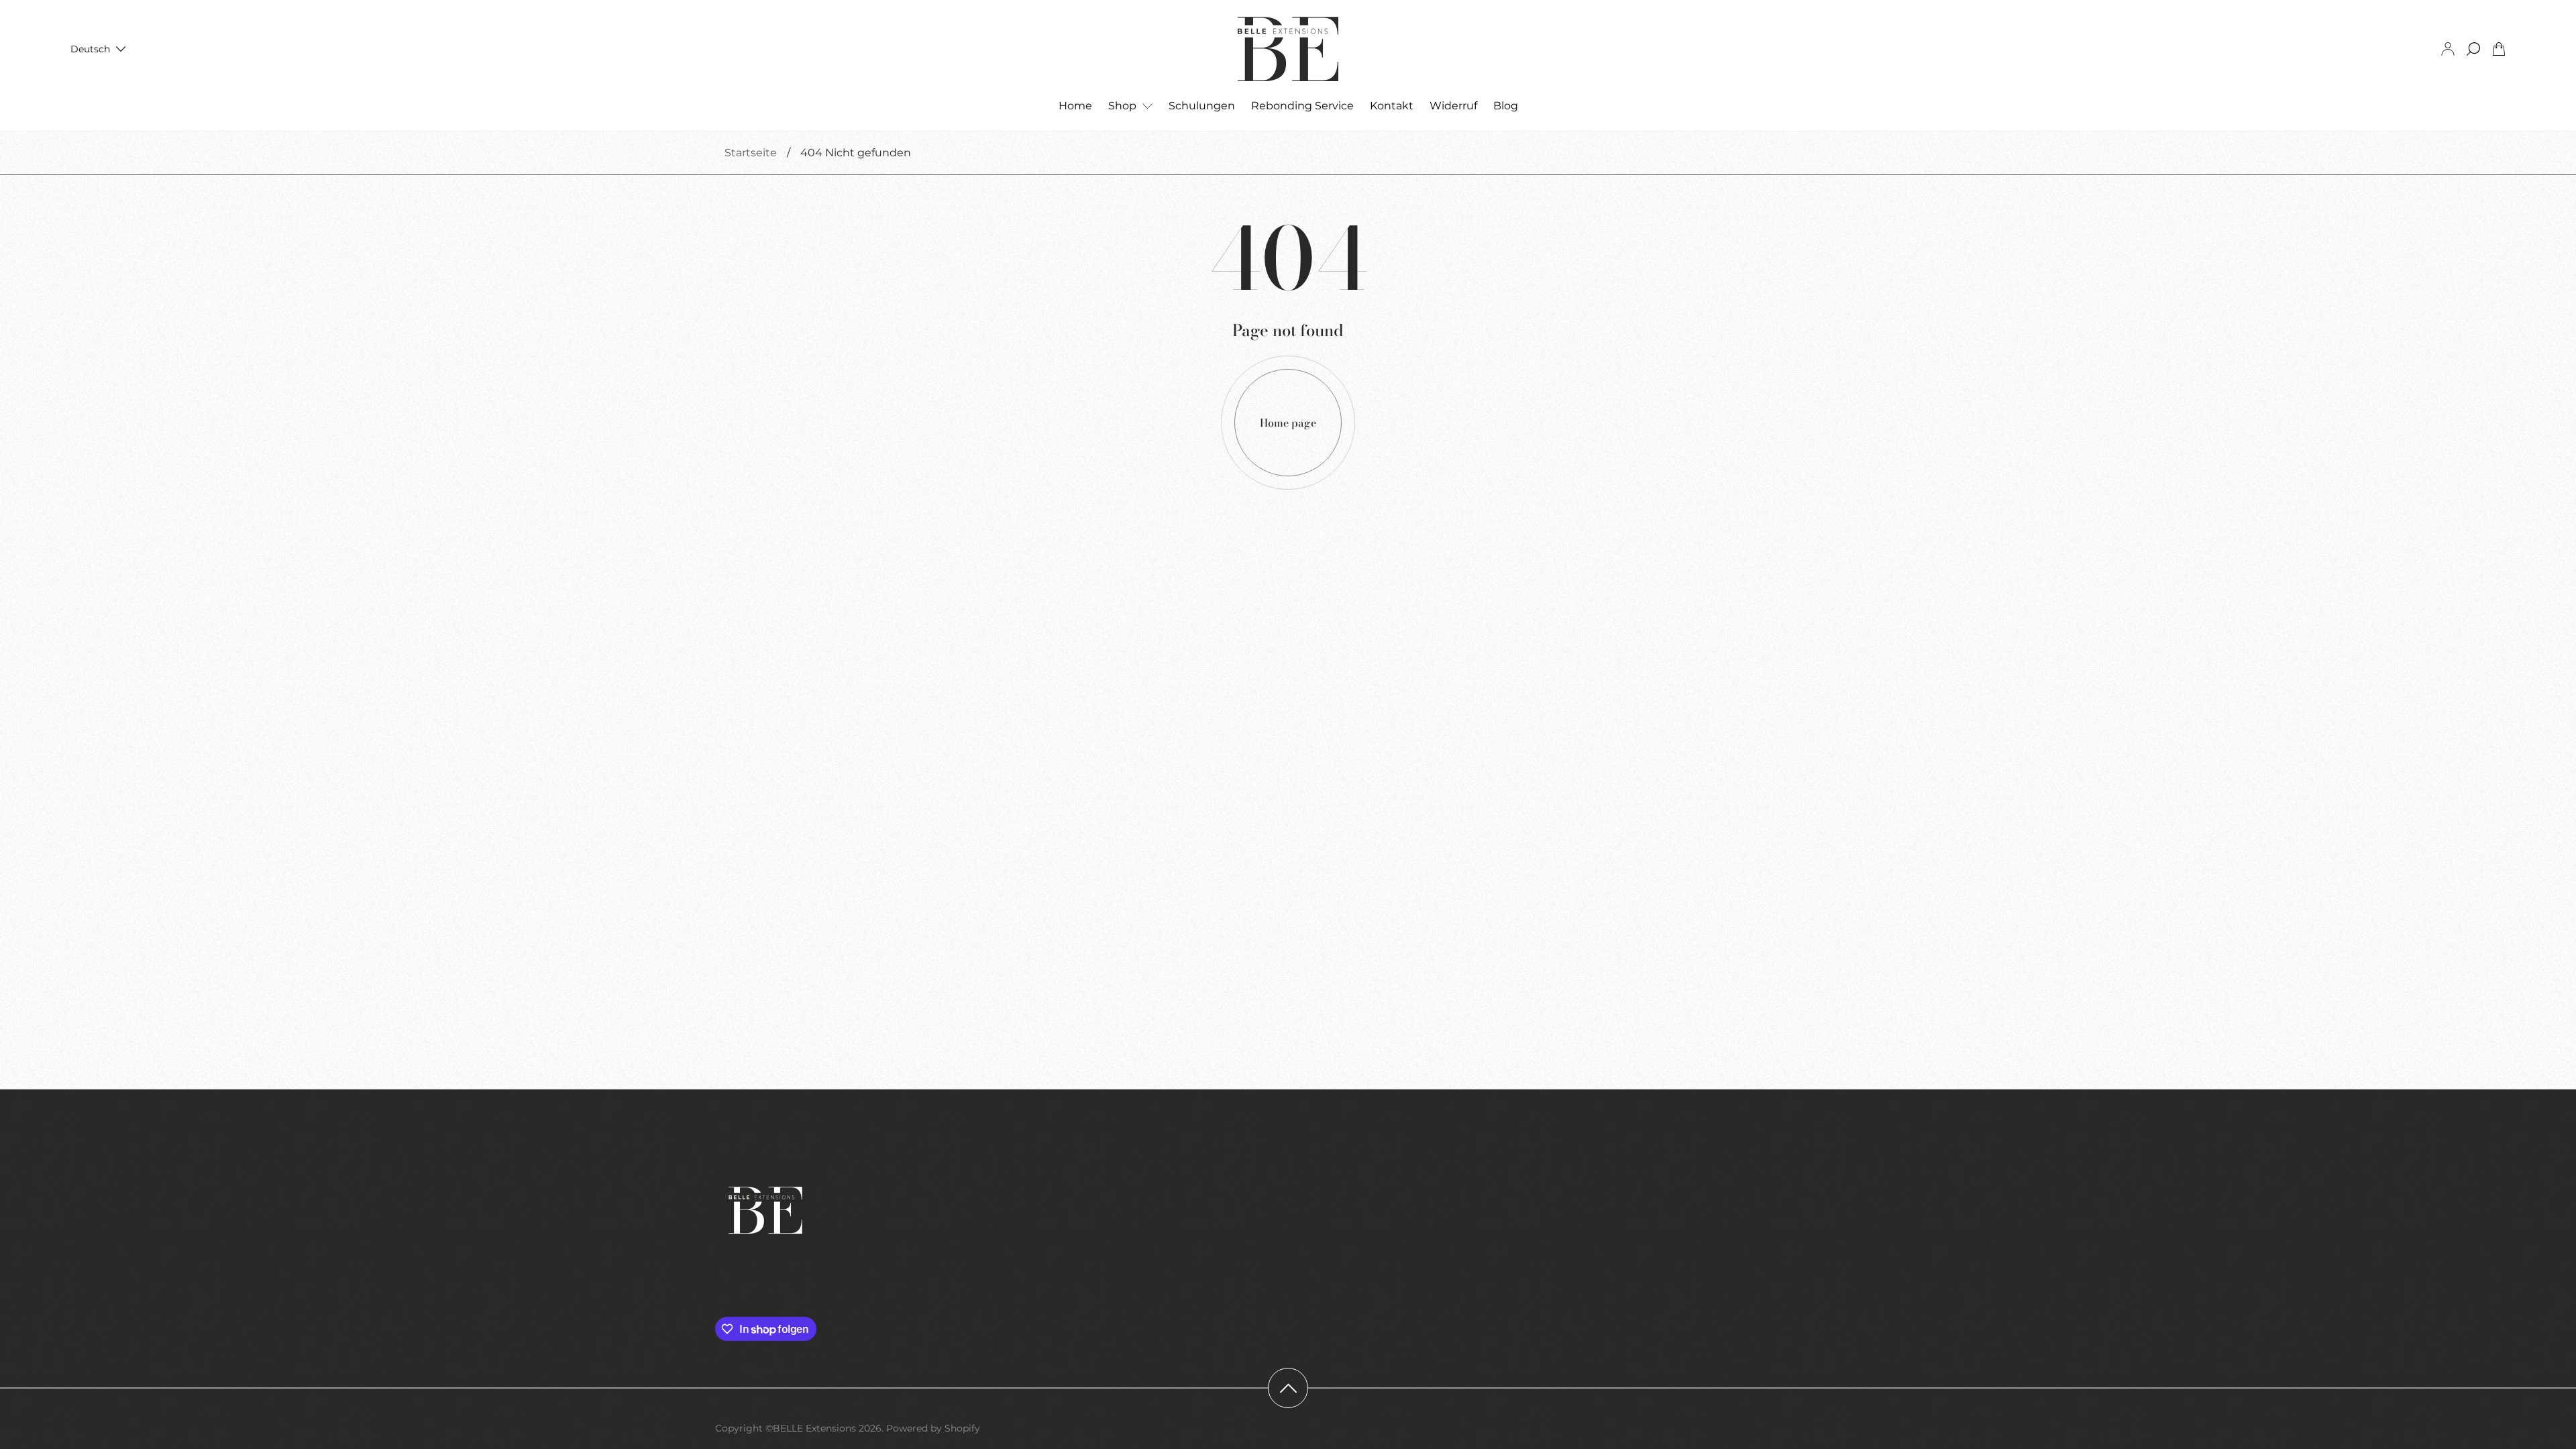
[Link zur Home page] (765, 1212)
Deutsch (90, 49)
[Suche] (2473, 49)
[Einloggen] (2448, 49)
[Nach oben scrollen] (1288, 1388)
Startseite (751, 153)
